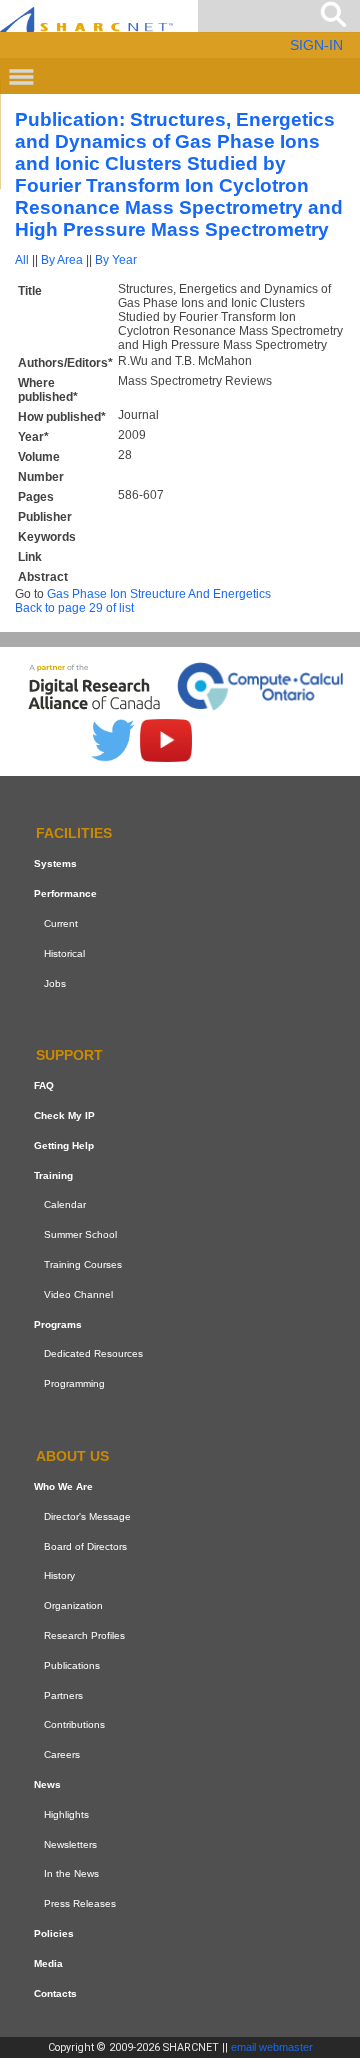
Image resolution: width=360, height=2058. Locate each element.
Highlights (66, 1814)
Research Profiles (84, 1635)
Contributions (74, 1724)
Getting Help (64, 1145)
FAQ (44, 1085)
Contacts (55, 1993)
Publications (72, 1665)
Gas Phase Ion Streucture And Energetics (159, 594)
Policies (54, 1933)
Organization (73, 1605)
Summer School (80, 1234)
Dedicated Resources (93, 1354)
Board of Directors (85, 1546)
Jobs (55, 983)
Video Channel (78, 1294)
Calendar (65, 1205)
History (59, 1575)
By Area (62, 260)
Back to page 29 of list (74, 608)
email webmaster (272, 2047)
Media (48, 1963)
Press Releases (80, 1903)
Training (53, 1175)
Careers (62, 1754)
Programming (74, 1383)
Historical (64, 953)
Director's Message (87, 1516)
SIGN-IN (316, 45)
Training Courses (83, 1264)
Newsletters (70, 1844)
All (22, 260)
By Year (116, 260)
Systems (55, 863)
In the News (71, 1873)
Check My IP (64, 1115)
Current (61, 923)
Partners (63, 1695)
